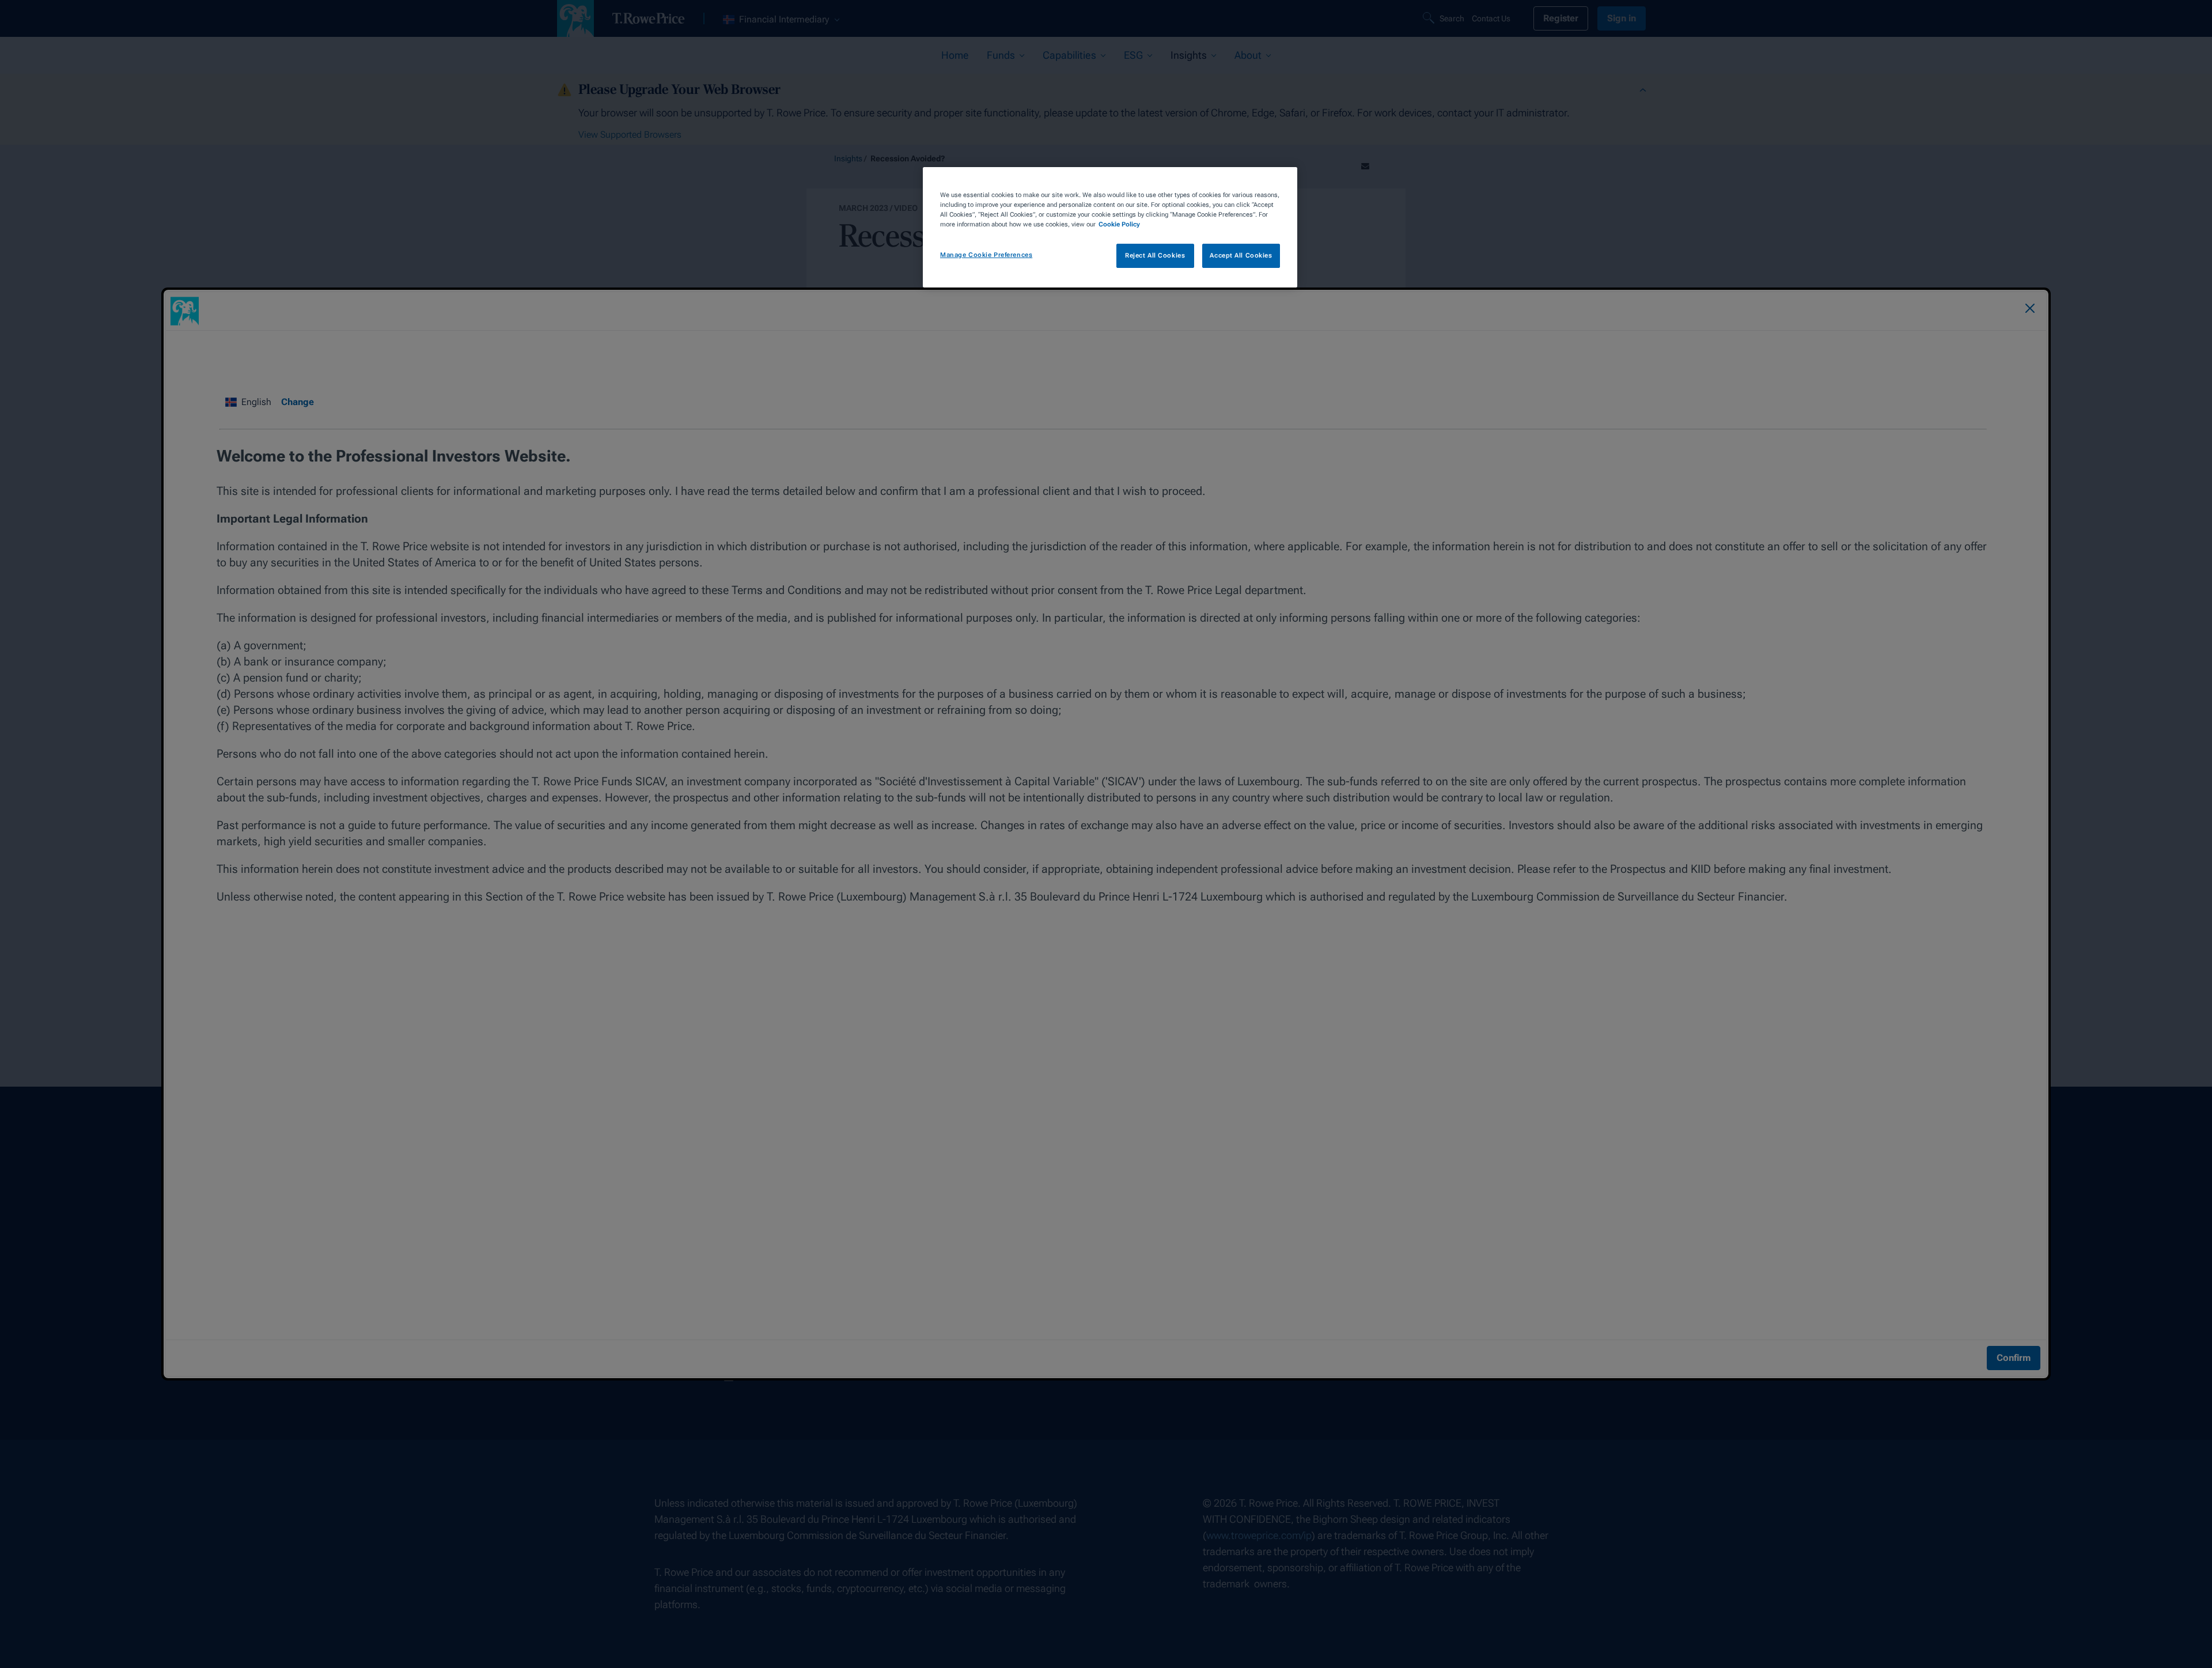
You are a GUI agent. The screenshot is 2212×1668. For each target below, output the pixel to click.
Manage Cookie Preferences (986, 255)
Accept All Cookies (1241, 255)
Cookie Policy (1119, 224)
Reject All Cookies (1155, 255)
